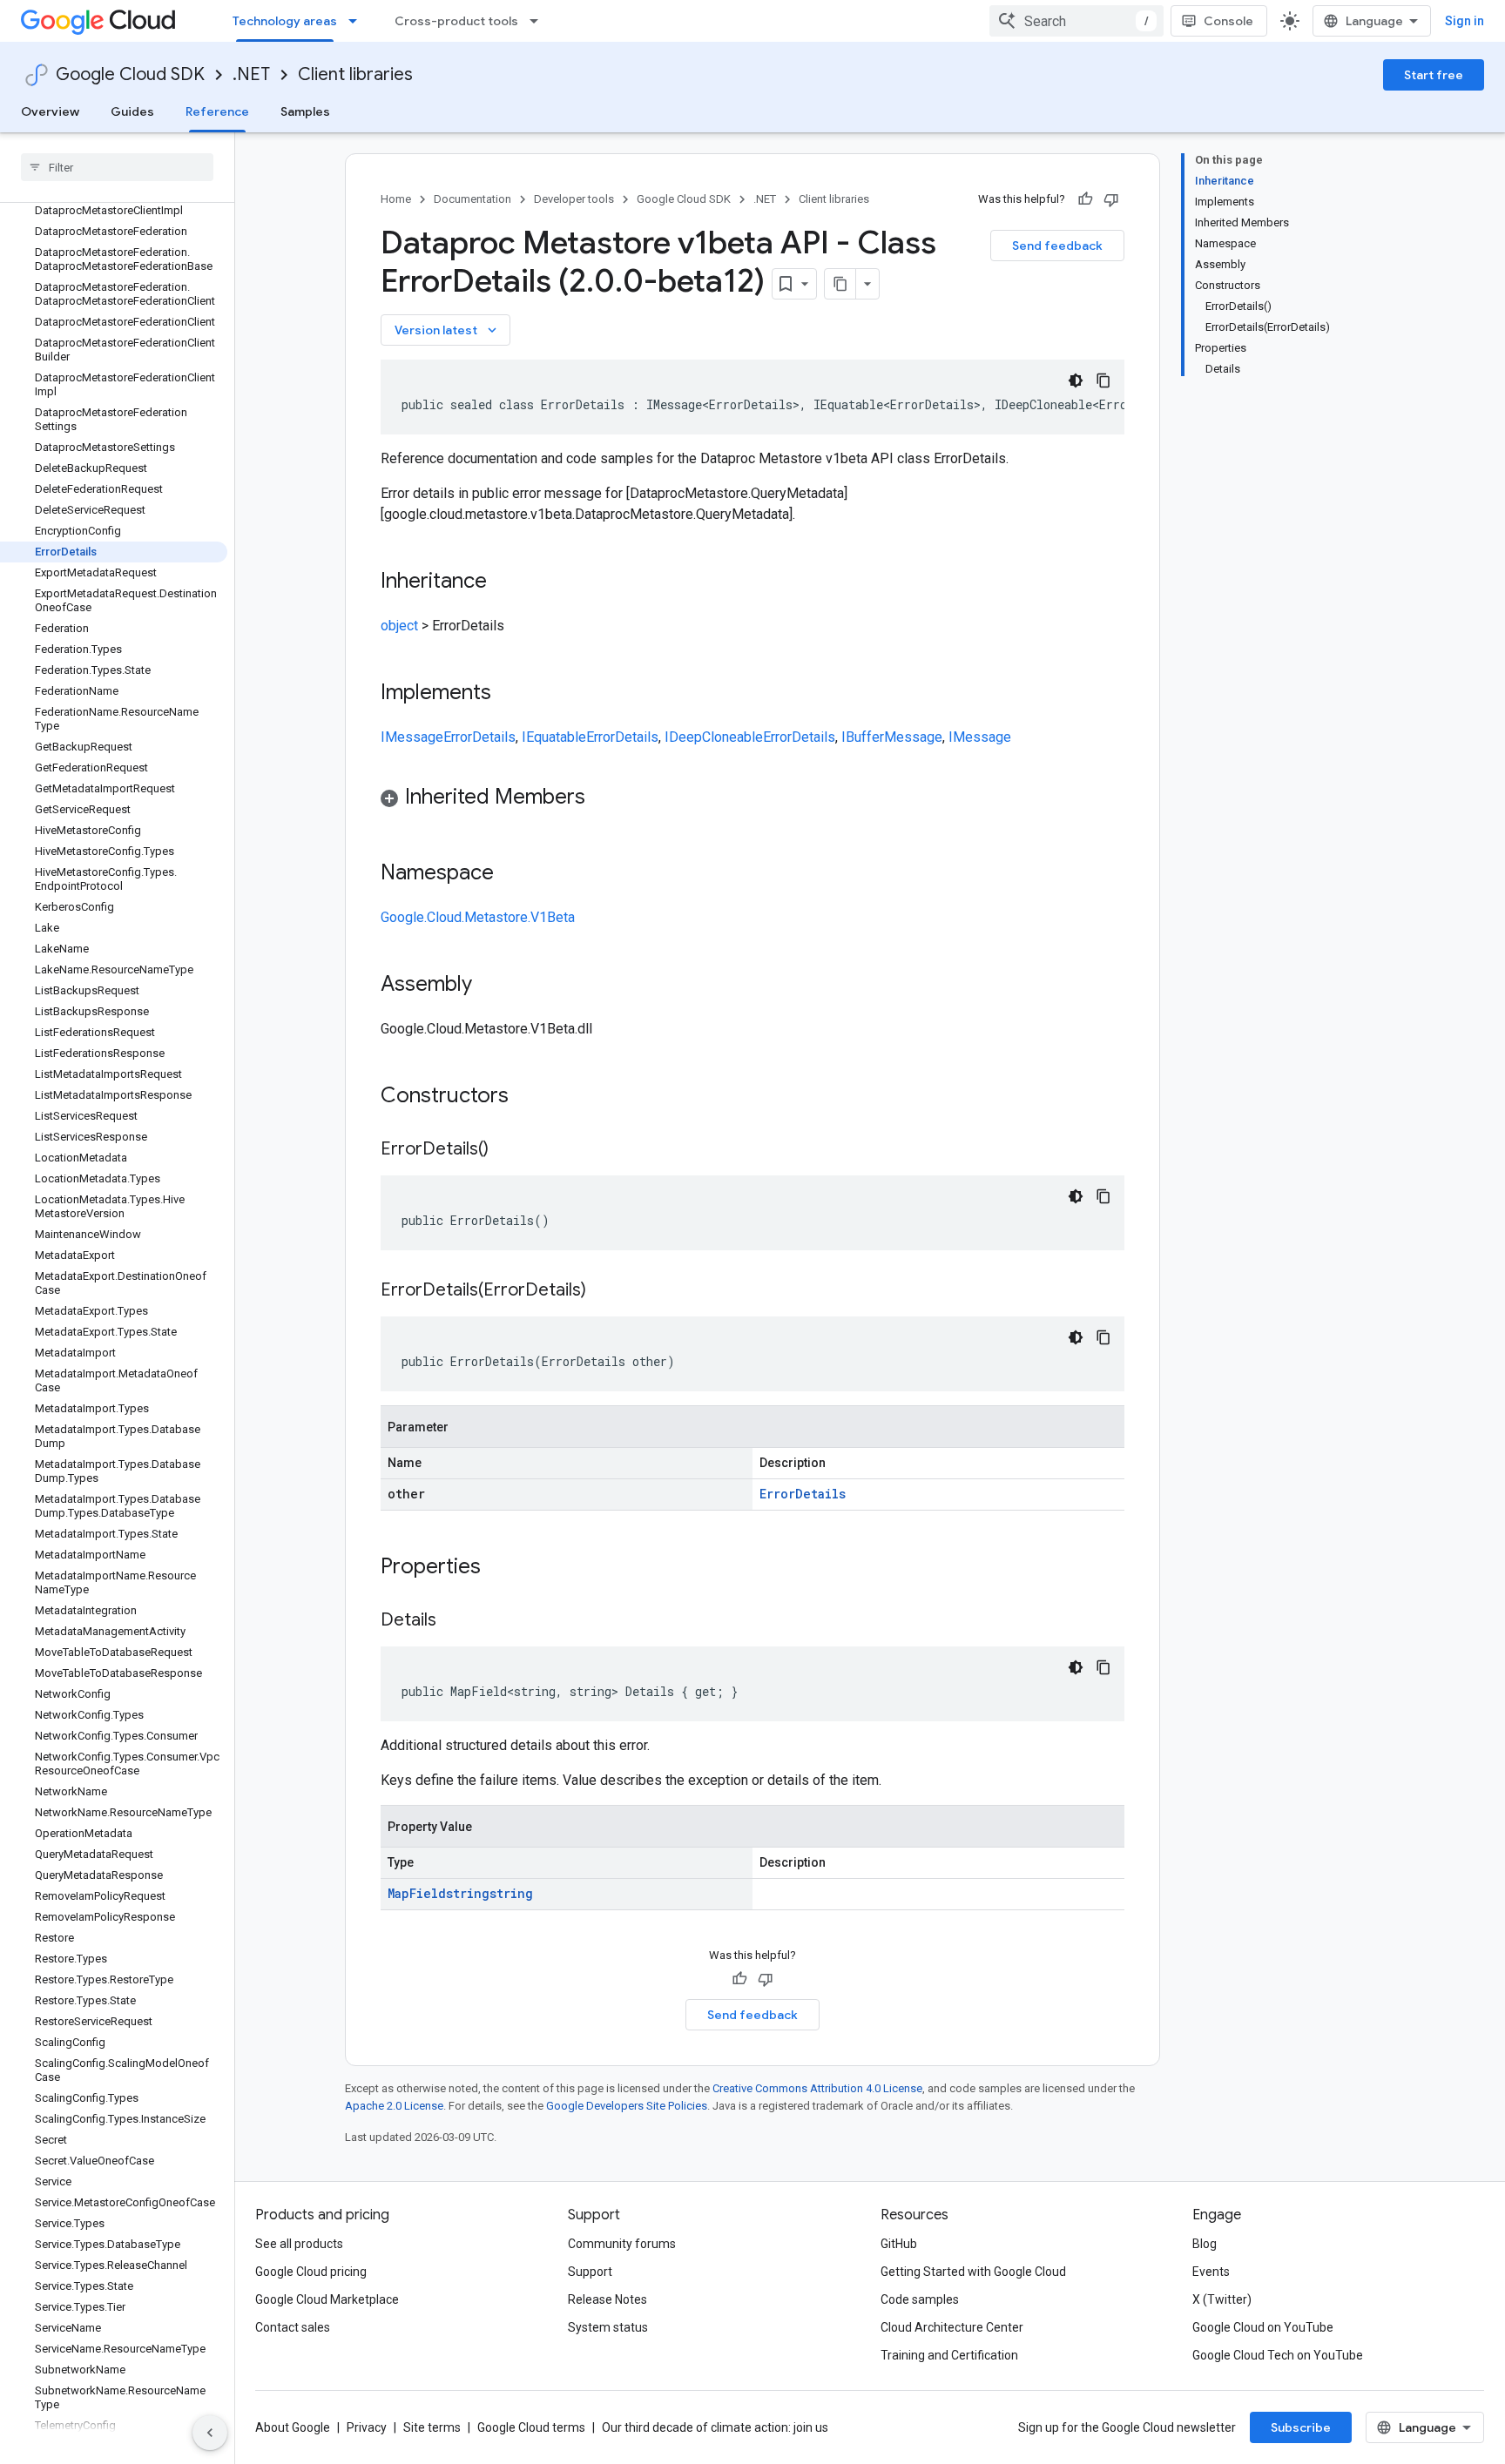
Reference (217, 111)
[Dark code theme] (1076, 380)
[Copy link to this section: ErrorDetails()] (506, 1150)
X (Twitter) (1222, 2299)
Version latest (447, 330)
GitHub (899, 2244)
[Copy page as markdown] (840, 284)
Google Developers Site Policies (627, 2106)
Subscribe (1301, 2427)
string (468, 1893)
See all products (299, 2244)
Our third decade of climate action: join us (715, 2427)
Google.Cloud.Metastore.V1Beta (478, 917)
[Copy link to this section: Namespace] (511, 874)
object (399, 626)
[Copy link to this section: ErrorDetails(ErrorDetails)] (604, 1291)
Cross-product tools (456, 21)
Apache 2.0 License (394, 2106)
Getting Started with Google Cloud (973, 2272)
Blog (1205, 2244)
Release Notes (607, 2299)
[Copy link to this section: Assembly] (489, 986)
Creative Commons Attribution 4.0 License (817, 2088)
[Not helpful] (1111, 199)
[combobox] (1076, 21)
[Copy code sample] (1103, 380)
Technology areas (285, 21)
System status (608, 2327)
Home (396, 199)
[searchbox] (117, 167)
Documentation (472, 199)
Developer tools (574, 199)
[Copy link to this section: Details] (454, 1621)
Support (590, 2272)
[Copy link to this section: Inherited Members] (603, 798)
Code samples (920, 2299)
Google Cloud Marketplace (327, 2299)
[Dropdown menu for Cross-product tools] (539, 21)
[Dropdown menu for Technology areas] (358, 21)
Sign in (1465, 21)
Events (1211, 2272)
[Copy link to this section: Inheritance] (504, 582)
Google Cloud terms (531, 2427)
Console (1228, 21)
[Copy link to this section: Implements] (509, 694)
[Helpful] (1085, 199)
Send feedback (1057, 246)
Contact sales (293, 2327)
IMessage (412, 737)
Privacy (367, 2427)
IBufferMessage (892, 737)
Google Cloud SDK (130, 74)
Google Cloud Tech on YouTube (1278, 2355)
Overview (50, 111)
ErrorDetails (479, 737)
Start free (1434, 75)
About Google (293, 2427)
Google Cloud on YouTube (1263, 2327)
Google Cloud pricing (311, 2272)
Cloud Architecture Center (952, 2327)
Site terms (432, 2427)
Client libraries (355, 74)
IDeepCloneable (714, 737)
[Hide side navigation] (210, 2433)
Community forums (622, 2244)
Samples (305, 111)
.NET (251, 74)
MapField (417, 1893)
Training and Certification (949, 2355)
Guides (132, 111)
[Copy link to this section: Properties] (503, 1568)
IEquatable (554, 737)
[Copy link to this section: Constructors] (531, 1097)
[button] (752, 800)
